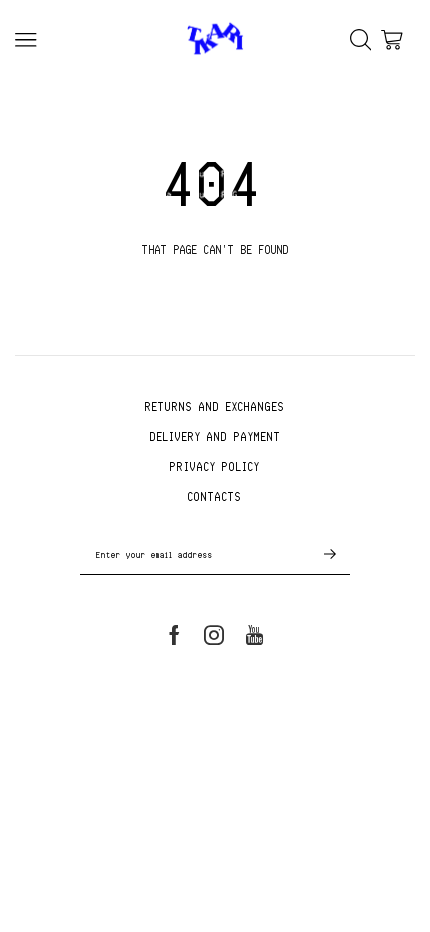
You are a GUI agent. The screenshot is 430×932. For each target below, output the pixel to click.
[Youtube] (254, 635)
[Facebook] (174, 635)
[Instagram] (214, 635)
